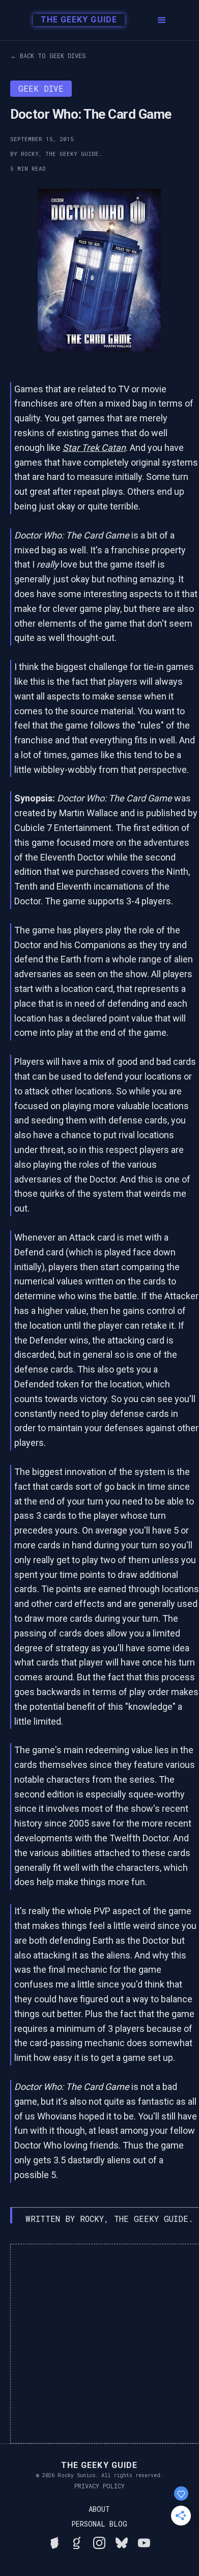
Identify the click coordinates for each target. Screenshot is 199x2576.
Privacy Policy (99, 2486)
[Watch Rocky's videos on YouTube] (144, 2541)
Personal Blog (99, 2524)
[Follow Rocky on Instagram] (99, 2541)
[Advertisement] (99, 2344)
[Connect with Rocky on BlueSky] (122, 2541)
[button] (162, 20)
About (99, 2509)
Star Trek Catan (94, 448)
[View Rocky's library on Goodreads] (77, 2541)
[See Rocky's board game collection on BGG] (54, 2541)
